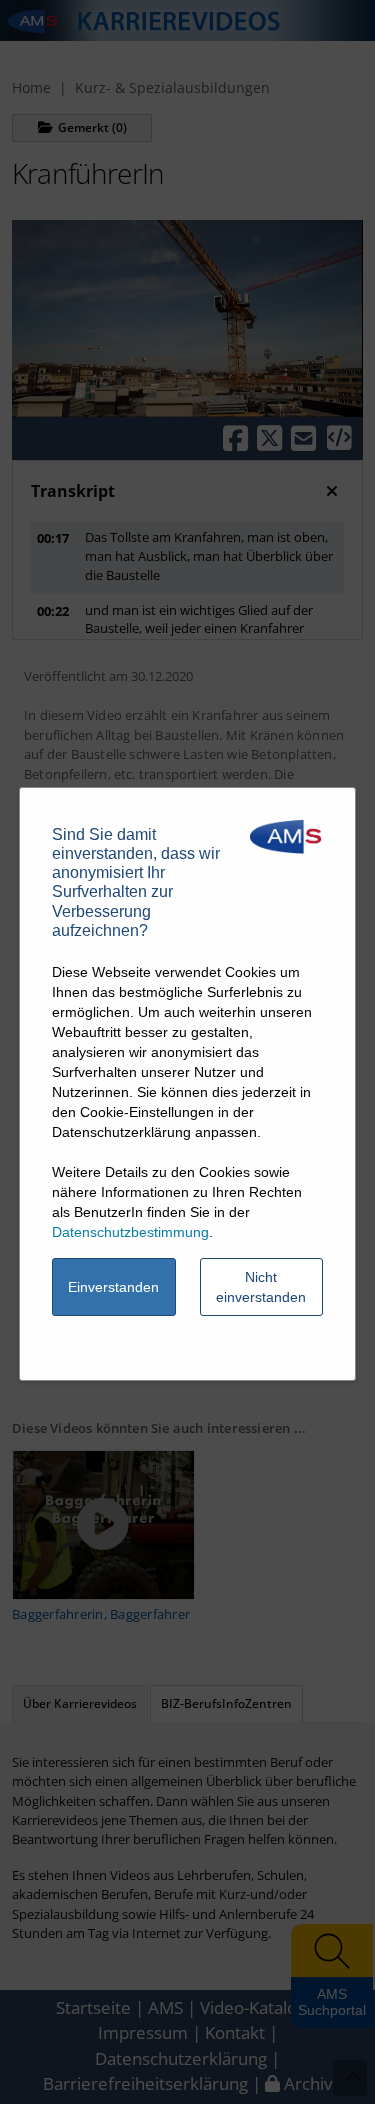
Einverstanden (113, 1287)
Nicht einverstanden (261, 1287)
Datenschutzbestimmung (130, 1232)
